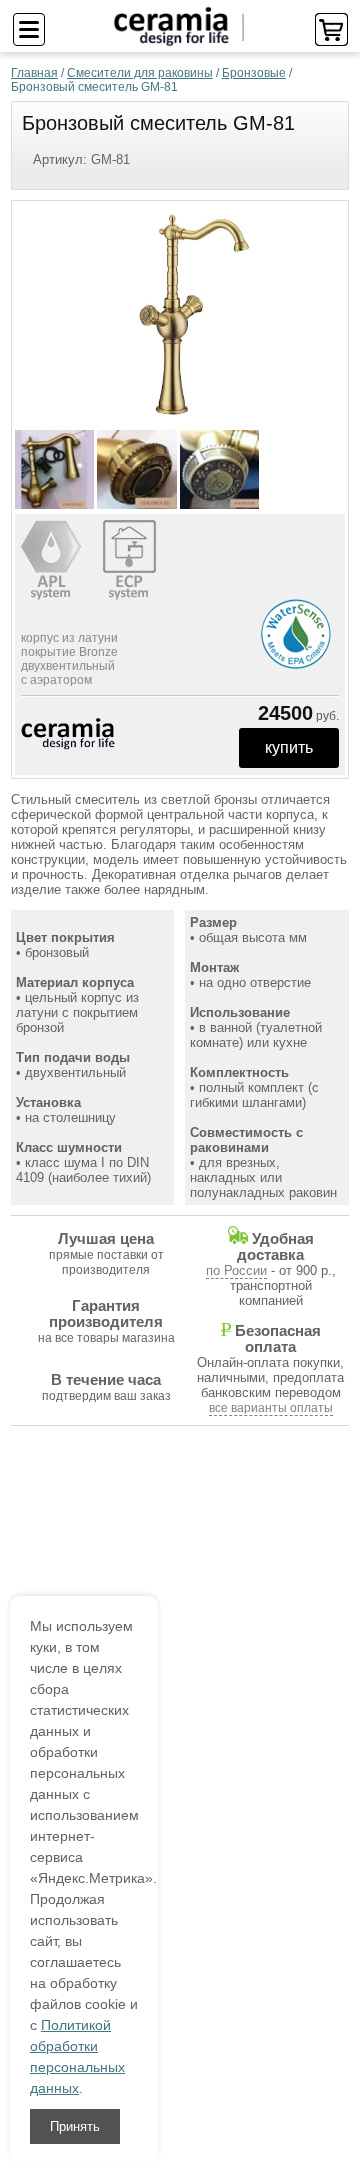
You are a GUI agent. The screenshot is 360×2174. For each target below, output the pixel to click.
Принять (75, 2126)
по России (236, 1270)
